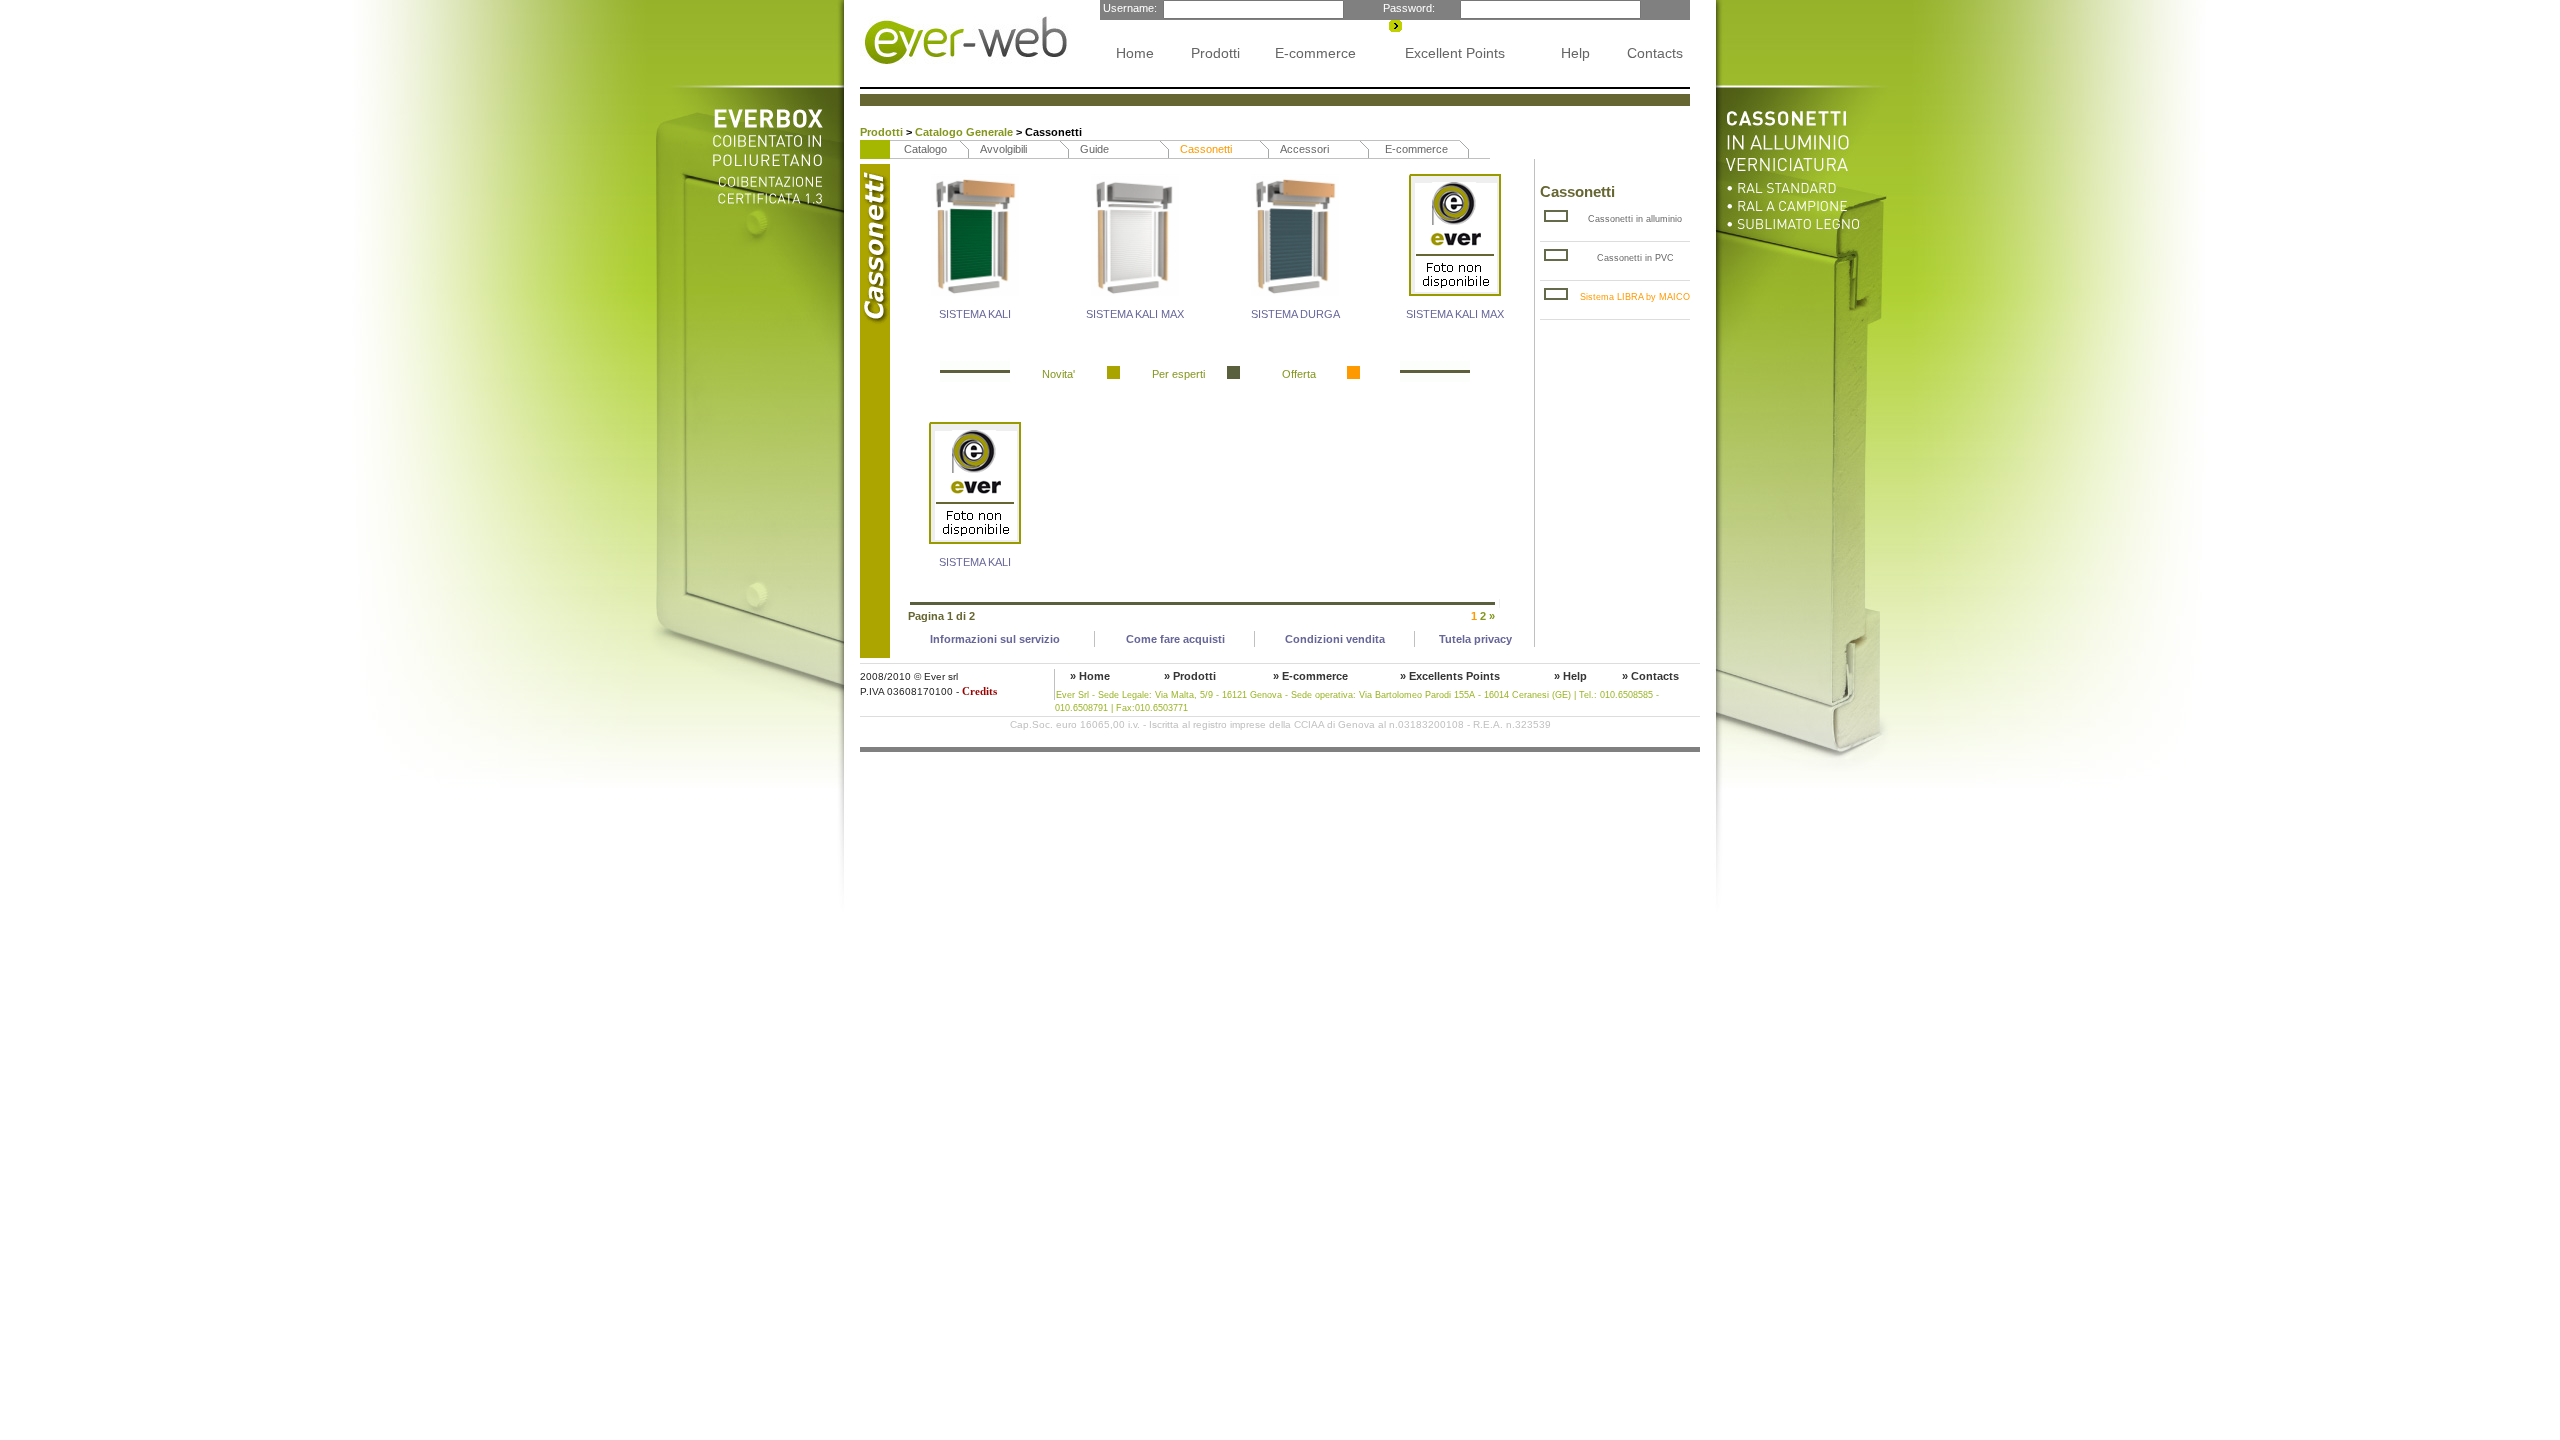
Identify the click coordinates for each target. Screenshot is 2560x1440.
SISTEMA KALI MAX (1135, 314)
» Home (1090, 676)
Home (1135, 53)
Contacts (1655, 53)
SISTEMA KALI (975, 314)
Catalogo (925, 149)
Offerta (1299, 374)
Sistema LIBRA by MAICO (1635, 297)
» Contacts (1650, 676)
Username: (1128, 8)
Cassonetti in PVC (1635, 258)
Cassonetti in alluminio (1635, 219)
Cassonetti (1206, 149)
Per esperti (1178, 374)
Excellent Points (1455, 53)
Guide (1094, 149)
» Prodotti (1190, 676)
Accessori (1304, 149)
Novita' (1058, 374)
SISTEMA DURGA (1295, 314)
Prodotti (1215, 53)
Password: (1407, 8)
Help (1575, 53)
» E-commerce (1310, 676)
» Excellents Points (1450, 676)
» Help (1570, 676)
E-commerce (1315, 53)
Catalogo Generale (965, 132)
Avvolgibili (1003, 149)
